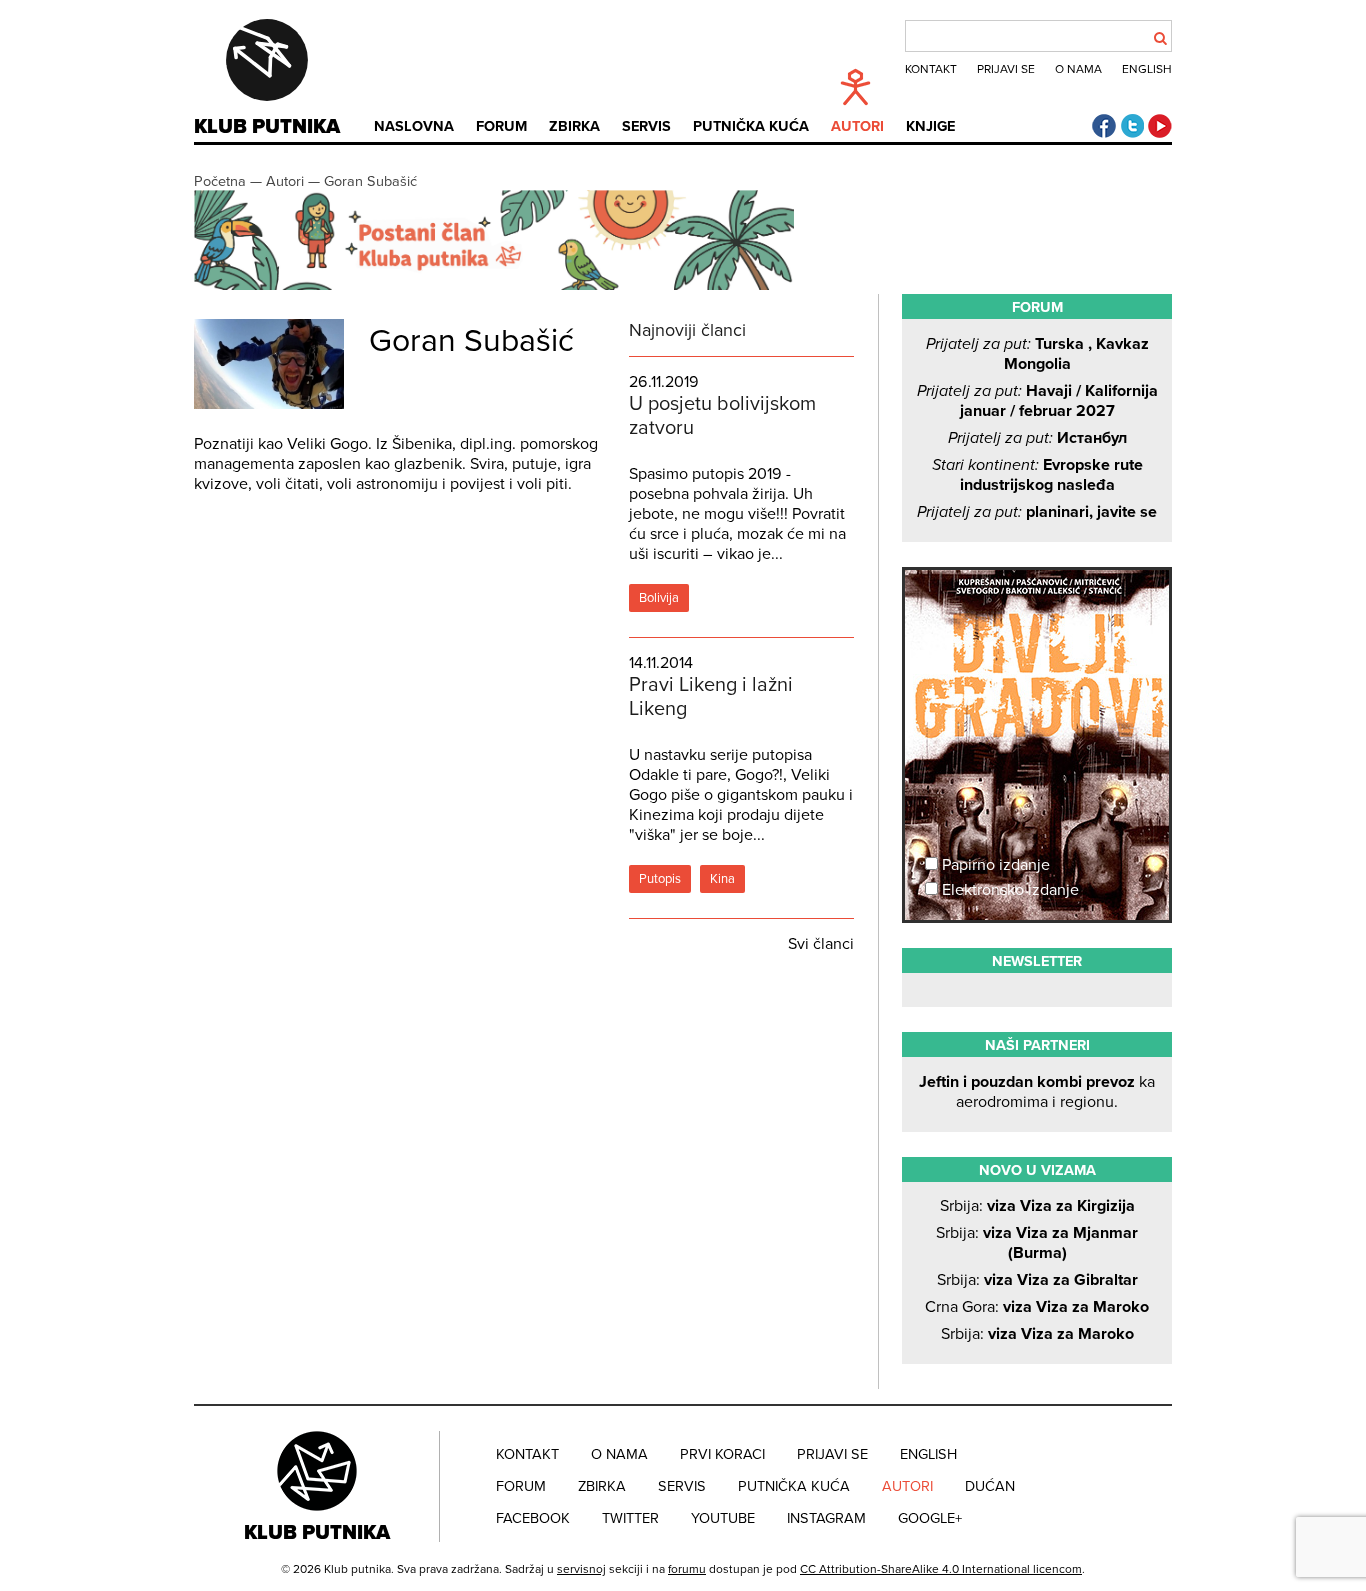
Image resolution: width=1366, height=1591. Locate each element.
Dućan (990, 1486)
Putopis (660, 879)
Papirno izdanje (994, 865)
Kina (722, 879)
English (1147, 69)
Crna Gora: (1037, 1307)
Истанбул (1037, 438)
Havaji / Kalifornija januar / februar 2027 (1037, 401)
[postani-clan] (494, 285)
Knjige (930, 126)
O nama (1078, 69)
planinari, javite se (1037, 512)
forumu (687, 1569)
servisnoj (581, 1569)
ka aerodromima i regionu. (1037, 1092)
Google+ (930, 1518)
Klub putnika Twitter (1132, 126)
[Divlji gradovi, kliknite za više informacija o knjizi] (1037, 644)
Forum (501, 126)
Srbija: (1037, 1206)
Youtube (723, 1518)
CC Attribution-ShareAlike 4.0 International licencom (941, 1569)
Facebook (533, 1518)
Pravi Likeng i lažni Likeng (711, 697)
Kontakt (931, 69)
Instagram (826, 1518)
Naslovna (414, 126)
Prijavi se (1006, 69)
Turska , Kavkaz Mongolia (1037, 354)
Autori (857, 126)
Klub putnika (267, 127)
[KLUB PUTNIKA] (319, 1486)
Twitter (630, 1518)
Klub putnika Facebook (1104, 126)
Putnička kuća (751, 126)
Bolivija (659, 598)
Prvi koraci (722, 1454)
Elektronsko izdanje (1008, 890)
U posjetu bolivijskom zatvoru (722, 416)
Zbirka (574, 126)
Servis (646, 126)
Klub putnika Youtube (1160, 126)
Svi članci (821, 944)
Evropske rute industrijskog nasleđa (1037, 475)
